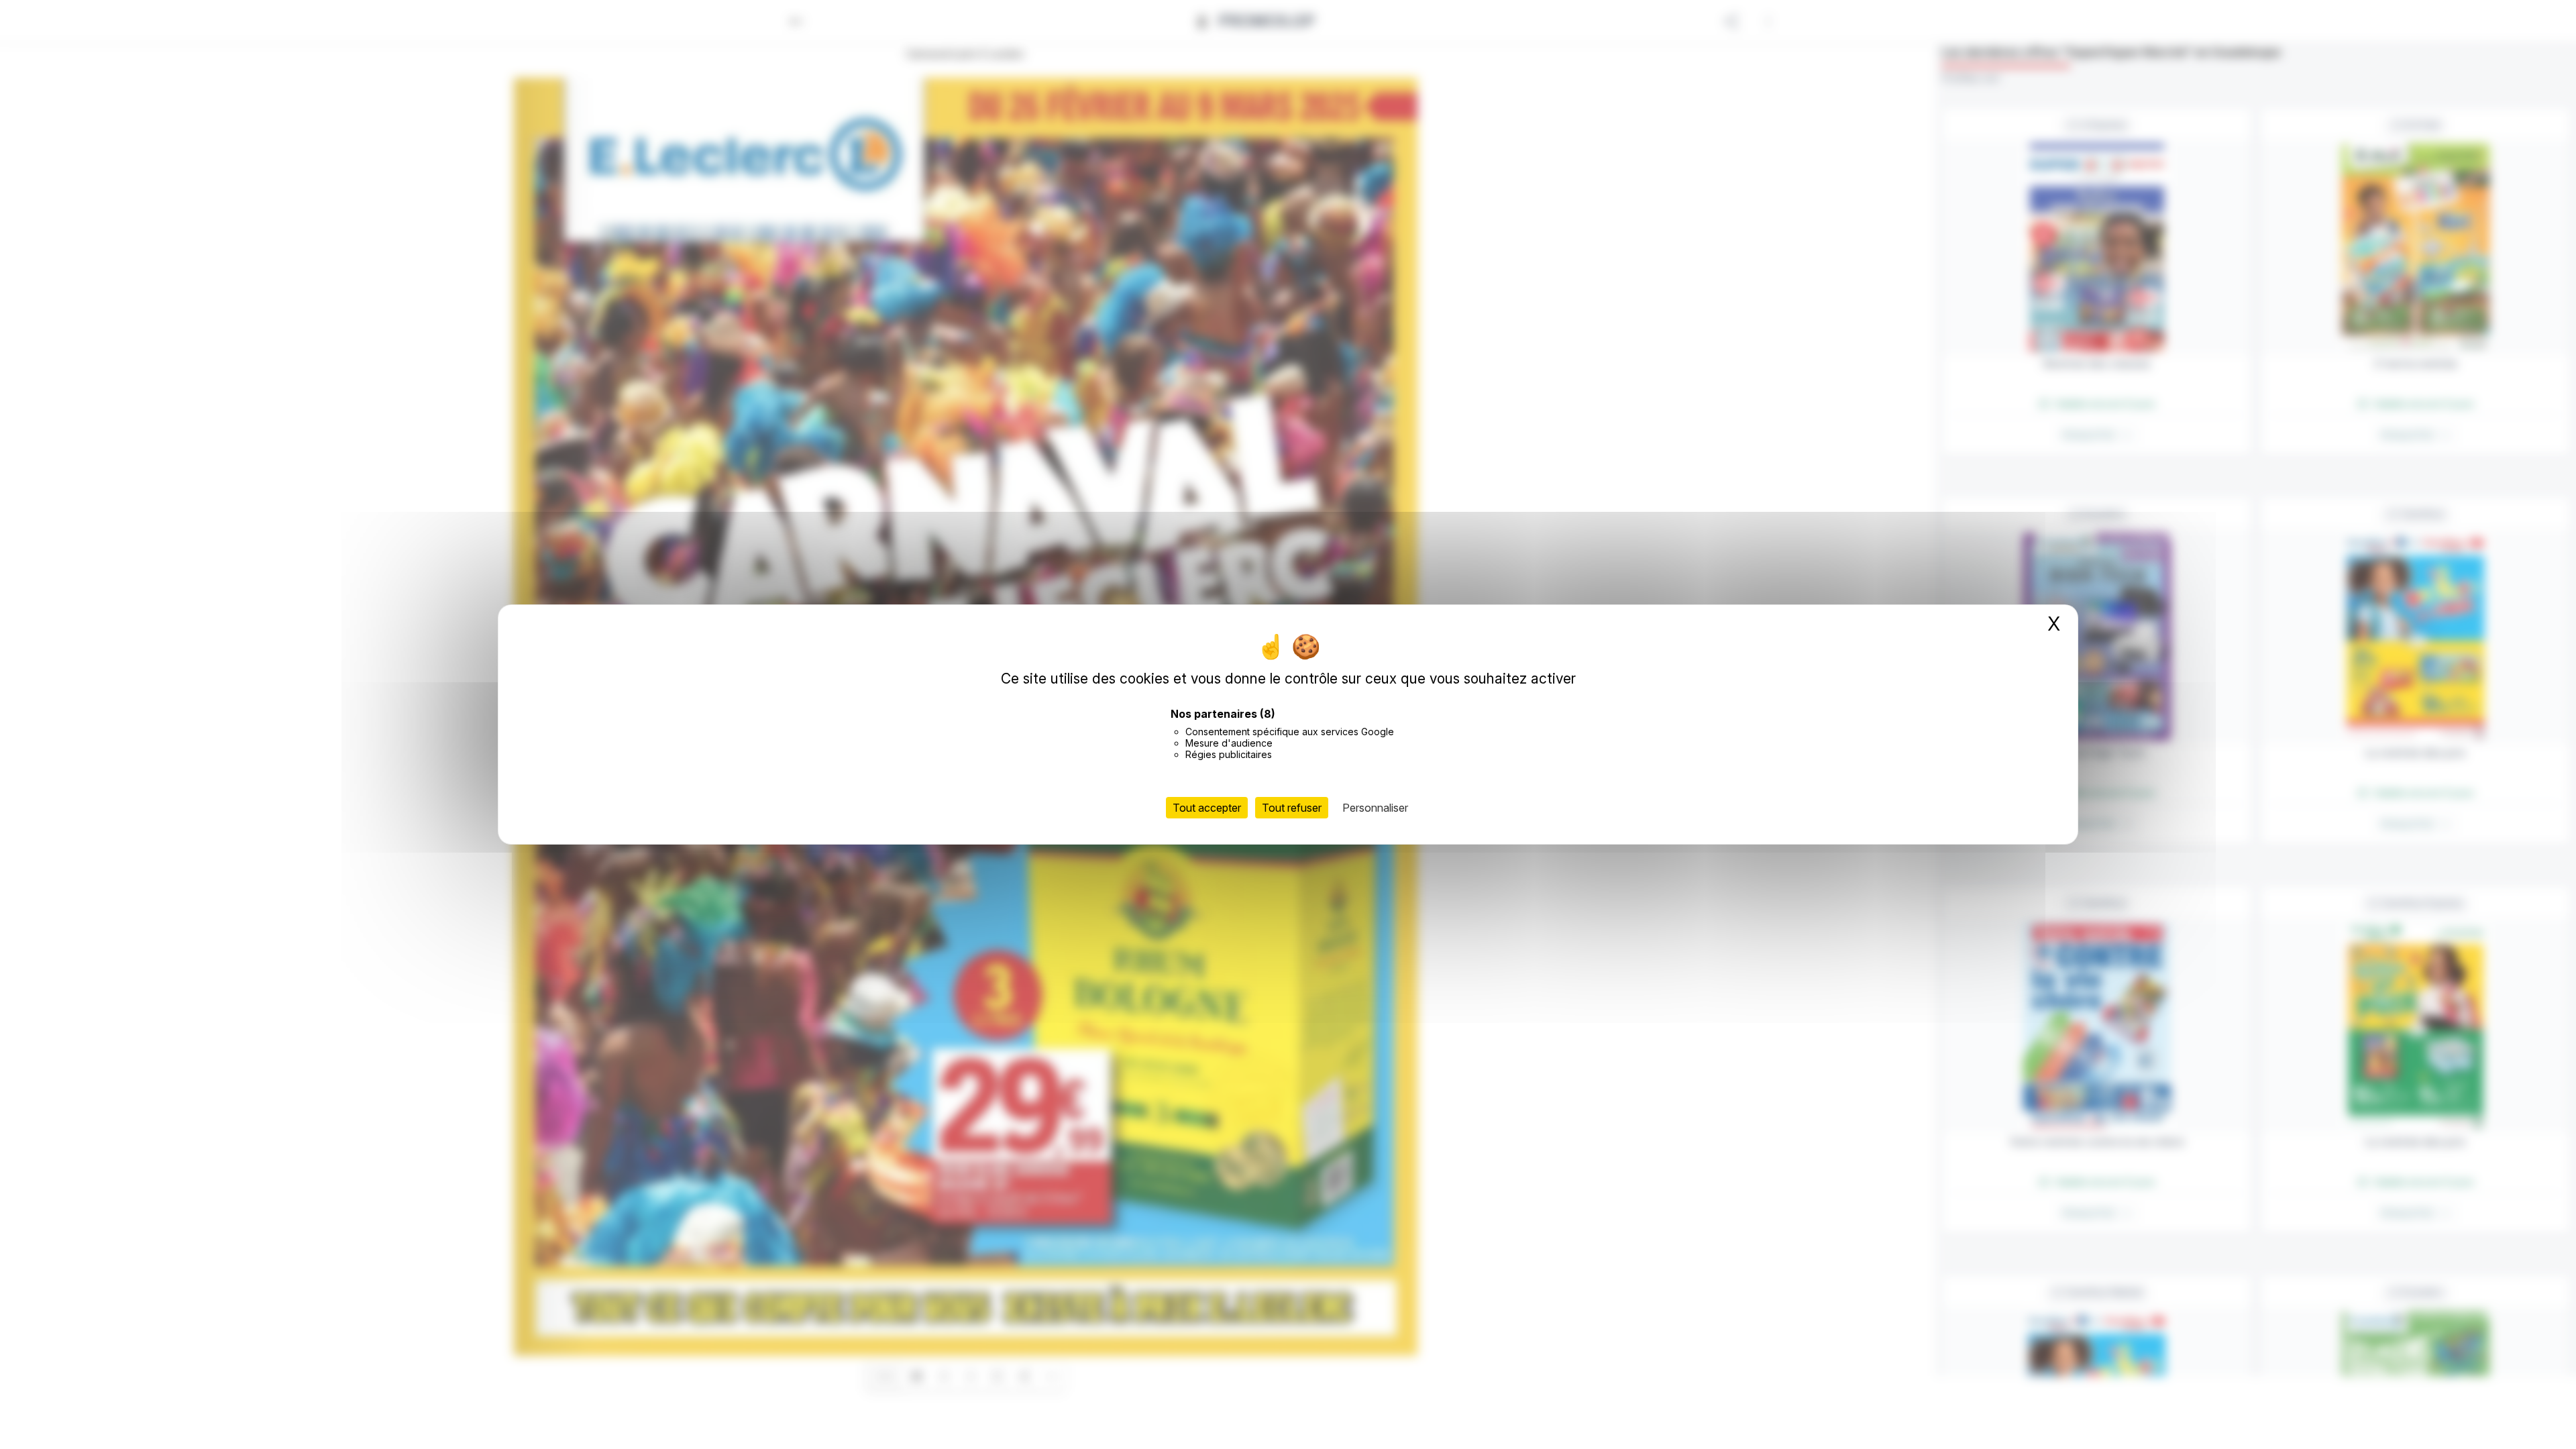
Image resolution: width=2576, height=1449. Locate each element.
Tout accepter (1207, 808)
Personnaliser (1375, 808)
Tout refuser (1292, 808)
